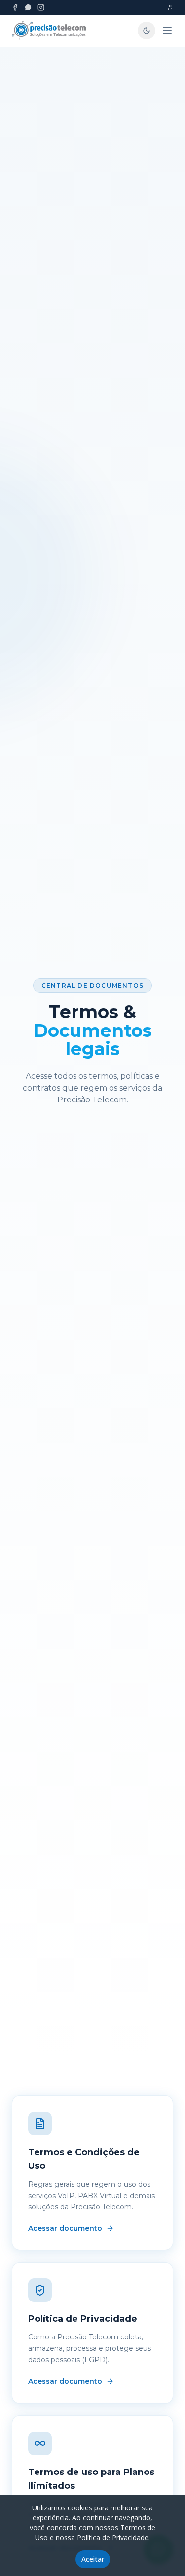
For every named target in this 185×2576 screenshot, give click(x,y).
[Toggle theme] (147, 31)
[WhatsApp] (28, 7)
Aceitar (93, 2559)
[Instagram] (41, 7)
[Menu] (167, 31)
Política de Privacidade (113, 2537)
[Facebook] (15, 7)
